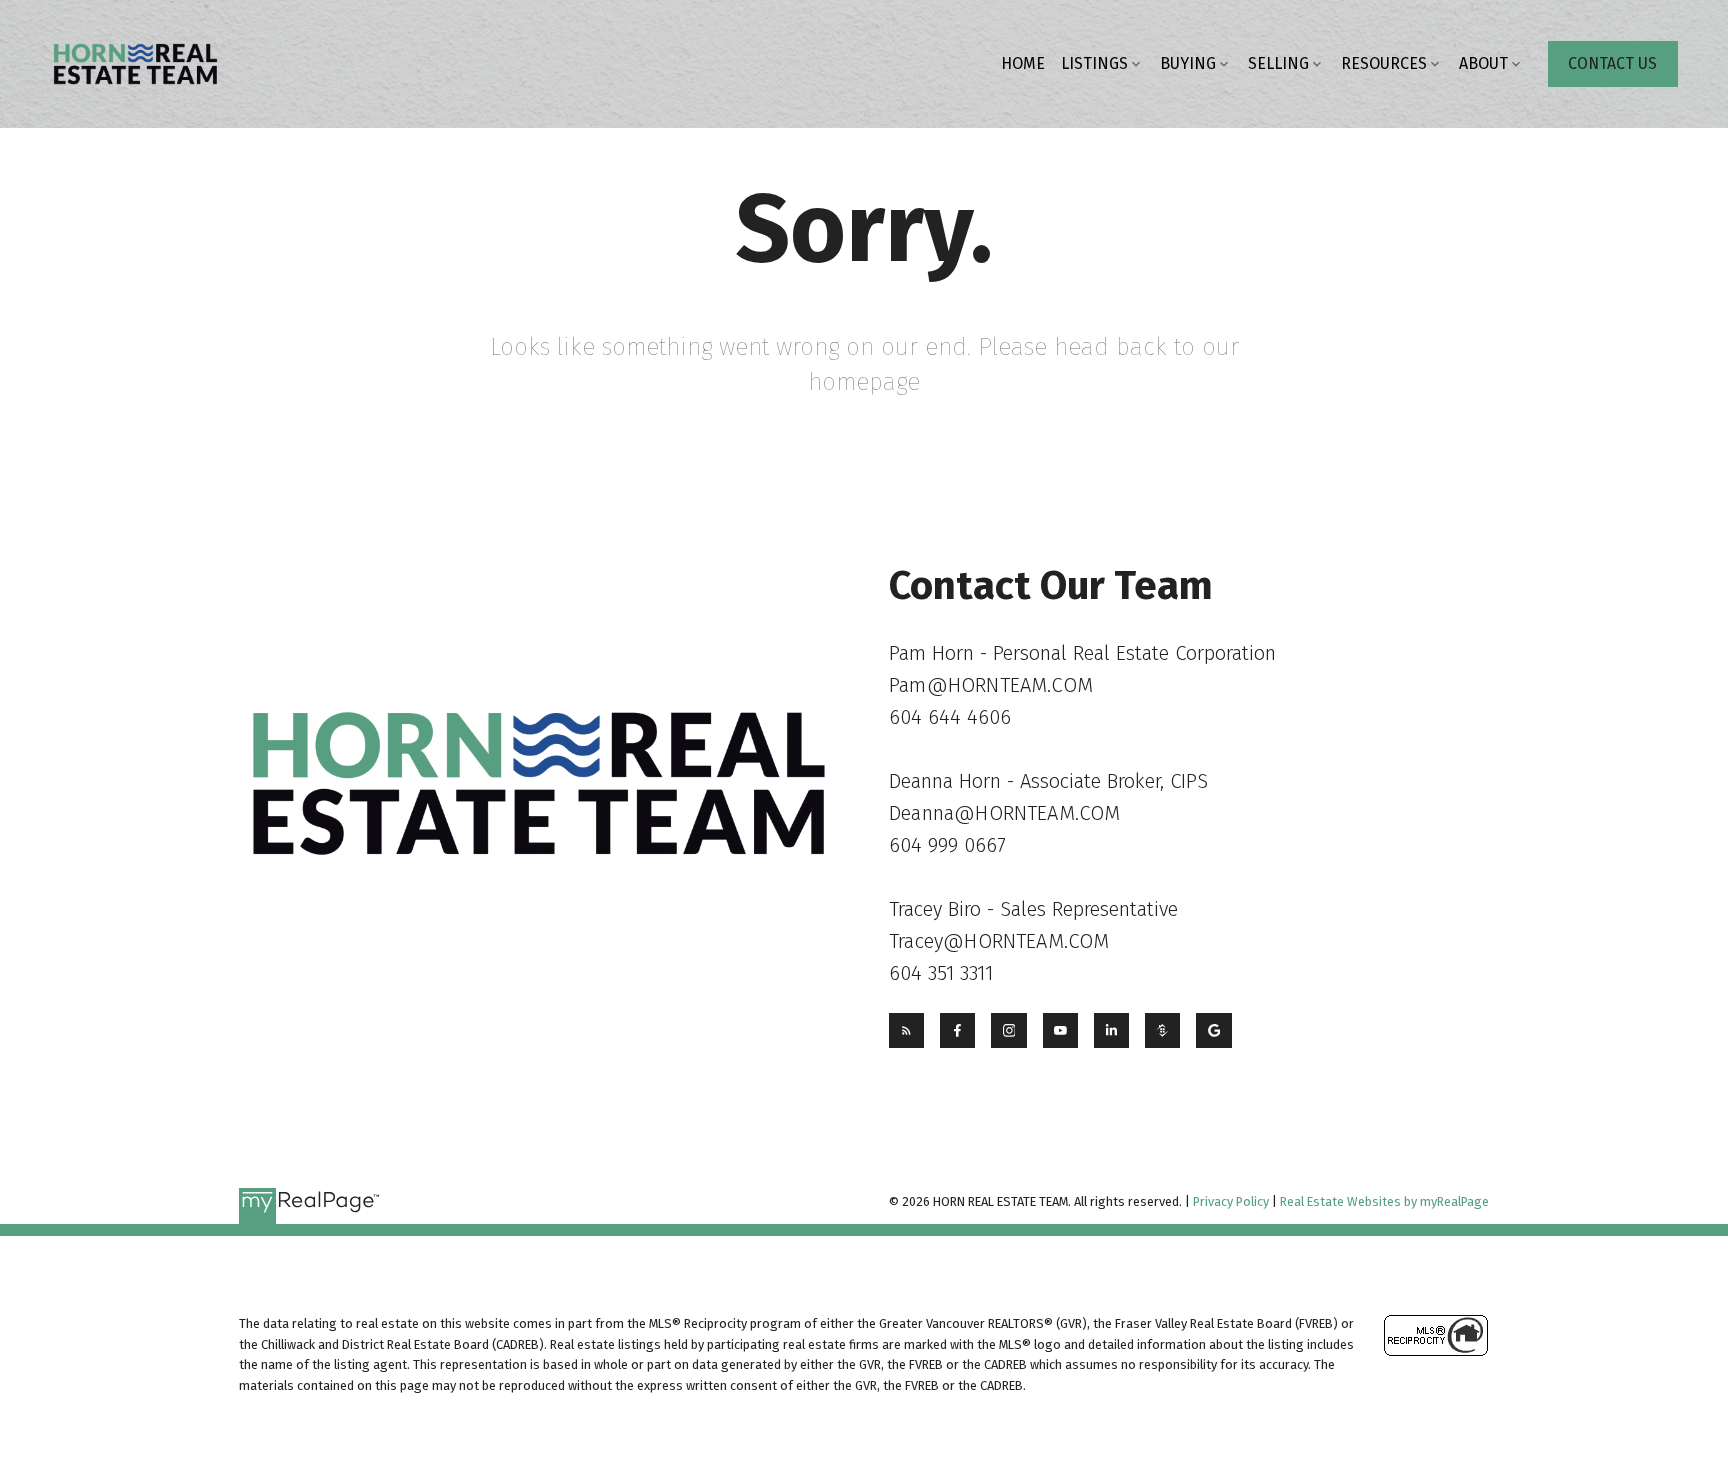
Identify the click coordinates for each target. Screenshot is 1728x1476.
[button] (1613, 63)
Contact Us (1612, 63)
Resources (1384, 63)
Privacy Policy (1231, 1201)
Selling (1278, 63)
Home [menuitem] (1023, 63)
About (1483, 63)
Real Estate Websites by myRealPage (1384, 1201)
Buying (1188, 63)
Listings (1094, 63)
